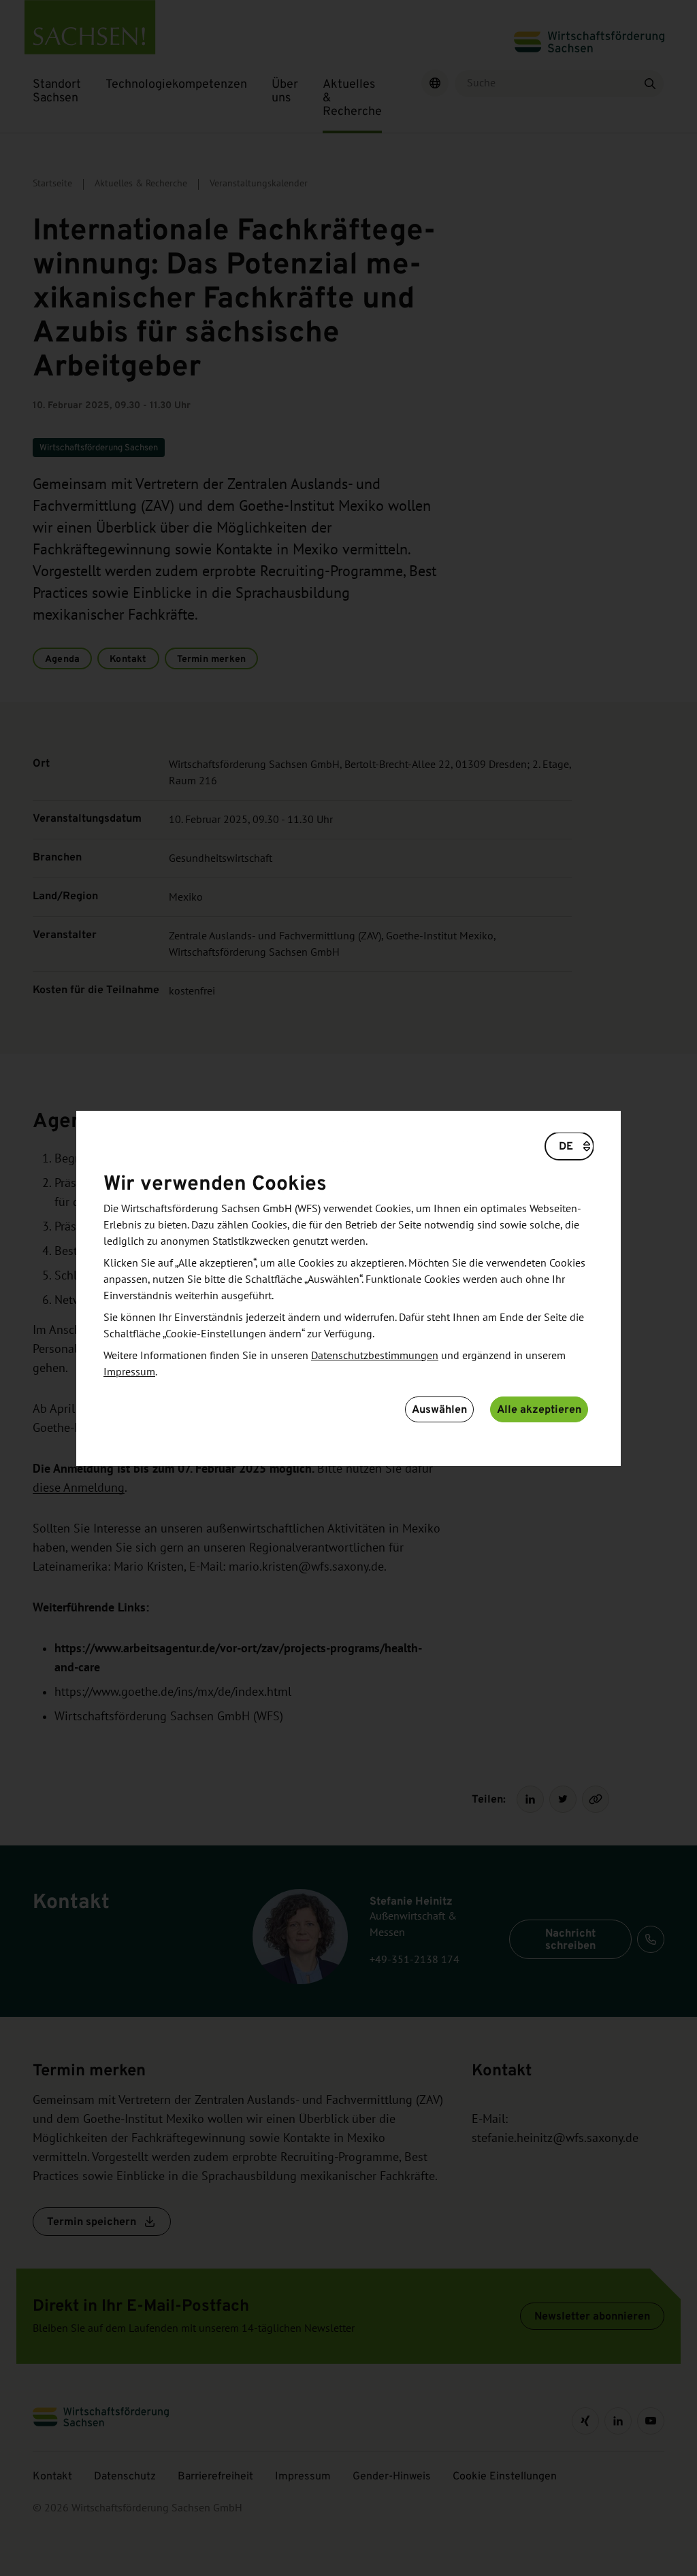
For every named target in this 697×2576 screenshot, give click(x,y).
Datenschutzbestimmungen (375, 1356)
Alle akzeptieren (539, 1409)
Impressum (129, 1372)
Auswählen (439, 1409)
